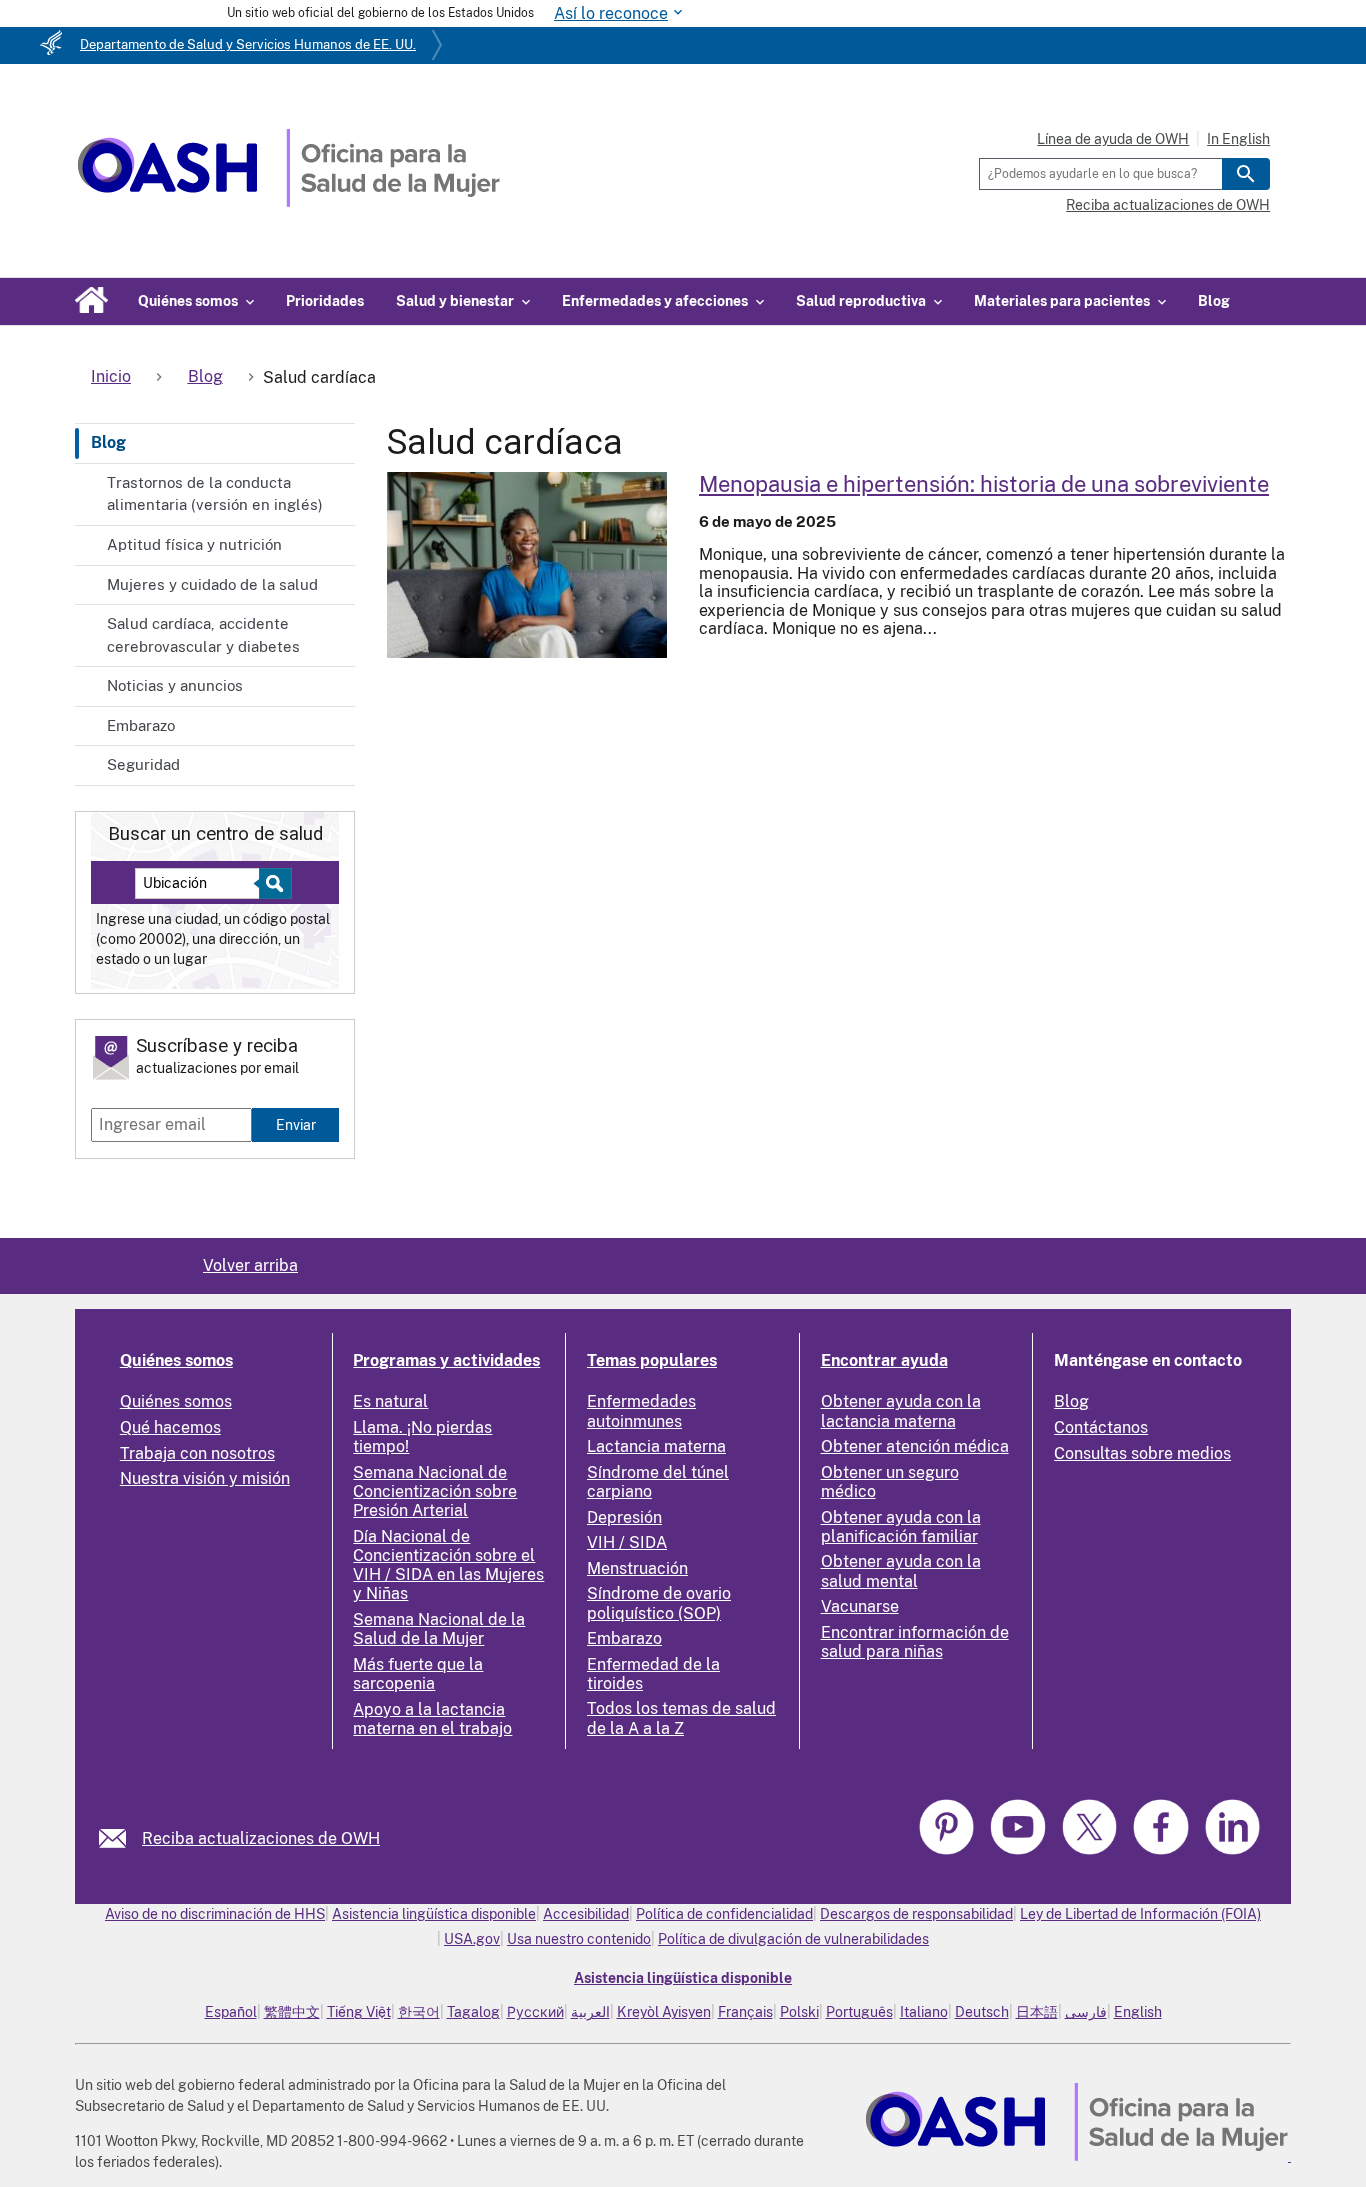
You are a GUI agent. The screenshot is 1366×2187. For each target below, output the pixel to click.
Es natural (390, 1401)
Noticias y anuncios (175, 685)
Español (231, 2012)
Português (859, 2012)
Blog (1214, 301)
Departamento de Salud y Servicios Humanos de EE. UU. (248, 44)
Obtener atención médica (915, 1446)
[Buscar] (1246, 174)
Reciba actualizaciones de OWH (1168, 205)
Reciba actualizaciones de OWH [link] (261, 1838)
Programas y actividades (446, 1360)
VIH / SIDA (627, 1542)
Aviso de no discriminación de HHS (215, 1914)
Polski (799, 2012)
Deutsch (982, 2012)
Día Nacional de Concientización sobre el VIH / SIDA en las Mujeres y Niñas (448, 1565)
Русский (535, 2012)
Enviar (296, 1124)
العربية (590, 2012)
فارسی (1086, 2012)
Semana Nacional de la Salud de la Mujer (439, 1629)
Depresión (624, 1517)
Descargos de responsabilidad (916, 1914)
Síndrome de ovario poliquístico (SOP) (659, 1603)
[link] (120, 1838)
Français (745, 2012)
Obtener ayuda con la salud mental (901, 1571)
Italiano (924, 2012)
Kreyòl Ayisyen (664, 2012)
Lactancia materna (656, 1446)
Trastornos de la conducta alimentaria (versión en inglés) (215, 494)
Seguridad (143, 764)
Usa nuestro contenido (579, 1939)
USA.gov (472, 1939)
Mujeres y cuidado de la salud (212, 584)
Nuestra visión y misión (205, 1478)
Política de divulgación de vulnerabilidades (793, 1939)
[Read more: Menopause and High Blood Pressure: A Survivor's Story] (527, 565)
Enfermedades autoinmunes (641, 1411)
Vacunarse (860, 1606)
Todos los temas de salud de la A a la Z (681, 1718)
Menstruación (637, 1568)
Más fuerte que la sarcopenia (418, 1674)
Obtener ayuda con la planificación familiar (901, 1527)
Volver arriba (250, 1265)
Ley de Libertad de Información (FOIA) (1140, 1914)
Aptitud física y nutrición (194, 544)
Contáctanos (1101, 1427)
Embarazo (141, 725)
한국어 (419, 2012)
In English (1238, 139)
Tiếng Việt (359, 2012)
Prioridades (325, 301)
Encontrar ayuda (884, 1360)
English (1138, 2012)
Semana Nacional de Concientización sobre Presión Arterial (435, 1491)
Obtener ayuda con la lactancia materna (901, 1411)
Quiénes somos (176, 1360)
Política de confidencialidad (724, 1914)
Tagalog (473, 2012)
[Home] (288, 201)
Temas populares (652, 1360)
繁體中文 (292, 2012)
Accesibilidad (586, 1914)
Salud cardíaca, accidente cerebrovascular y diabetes (203, 635)
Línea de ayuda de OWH (1113, 139)
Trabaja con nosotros (197, 1453)
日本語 (1037, 2012)
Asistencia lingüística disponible (434, 1914)
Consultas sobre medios (1142, 1453)
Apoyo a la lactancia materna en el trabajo (432, 1719)
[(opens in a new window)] (1020, 1851)
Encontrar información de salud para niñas (915, 1642)
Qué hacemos (170, 1427)
